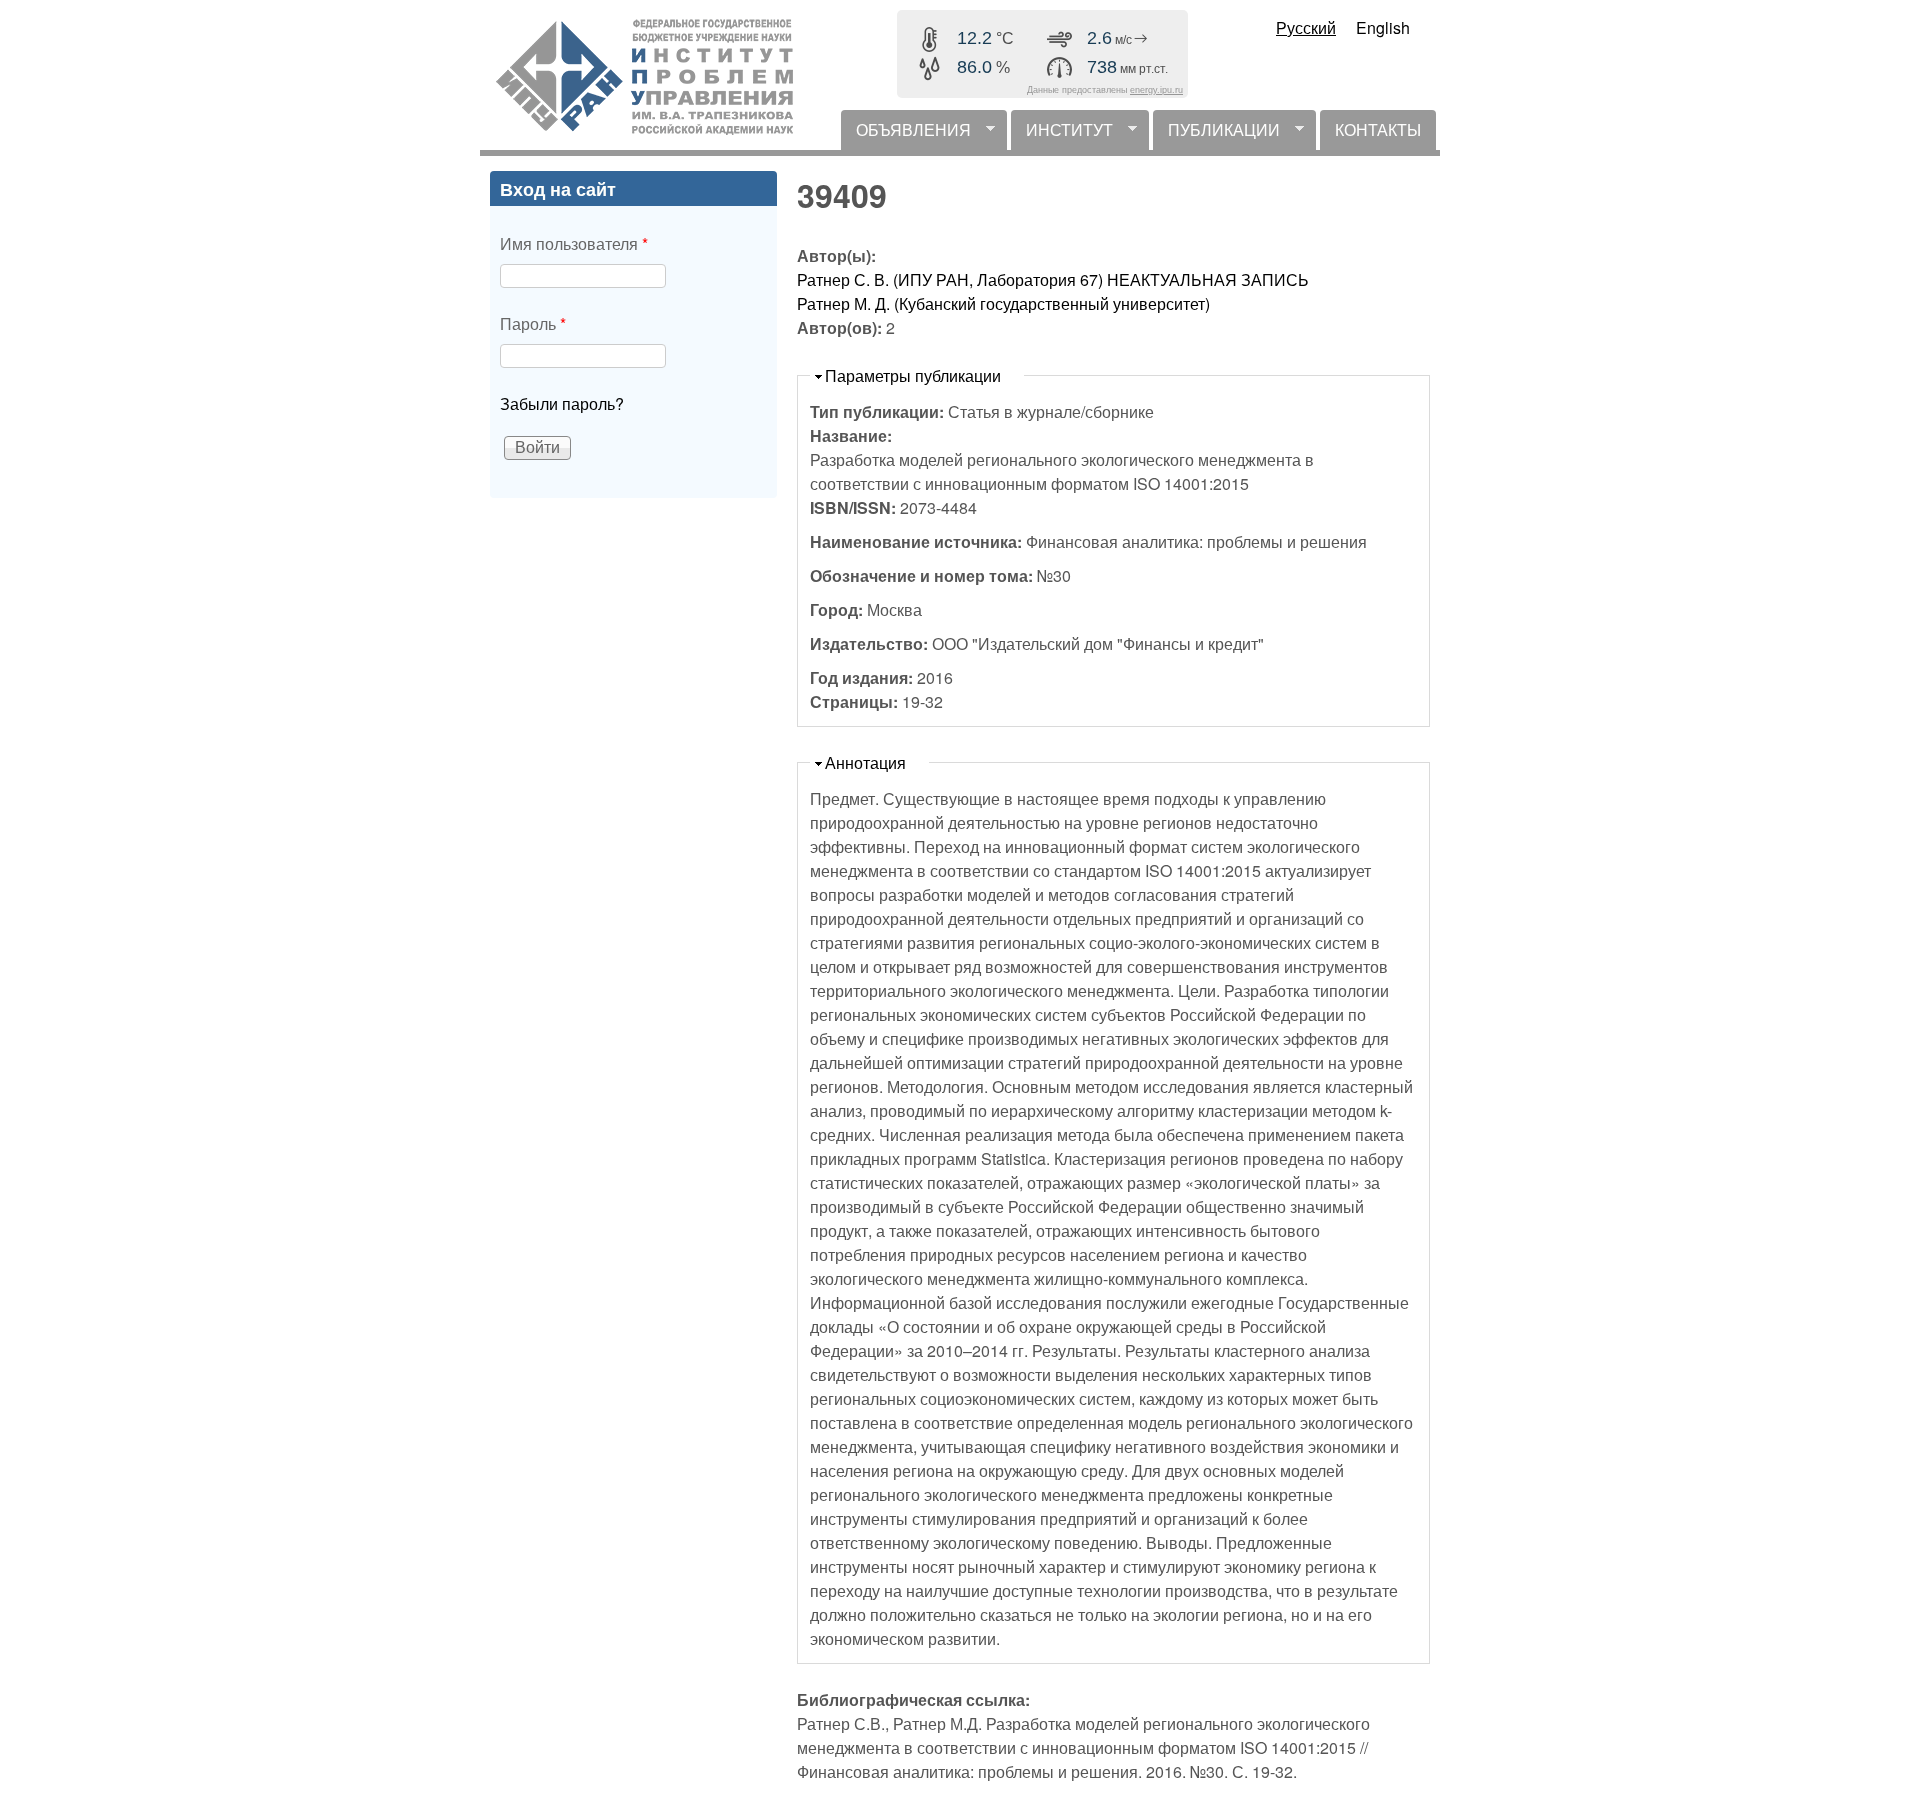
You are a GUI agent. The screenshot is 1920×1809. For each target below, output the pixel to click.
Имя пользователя (574, 243)
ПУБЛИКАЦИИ (1216, 134)
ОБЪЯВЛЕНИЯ (906, 134)
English (1383, 27)
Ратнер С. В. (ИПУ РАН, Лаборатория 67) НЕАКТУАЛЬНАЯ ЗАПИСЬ (1053, 279)
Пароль (533, 323)
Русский (1306, 27)
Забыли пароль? (562, 403)
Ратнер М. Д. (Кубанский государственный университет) (1003, 303)
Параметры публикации (913, 375)
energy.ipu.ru (1156, 90)
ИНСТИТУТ (1062, 134)
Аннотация (865, 762)
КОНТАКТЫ (1378, 129)
